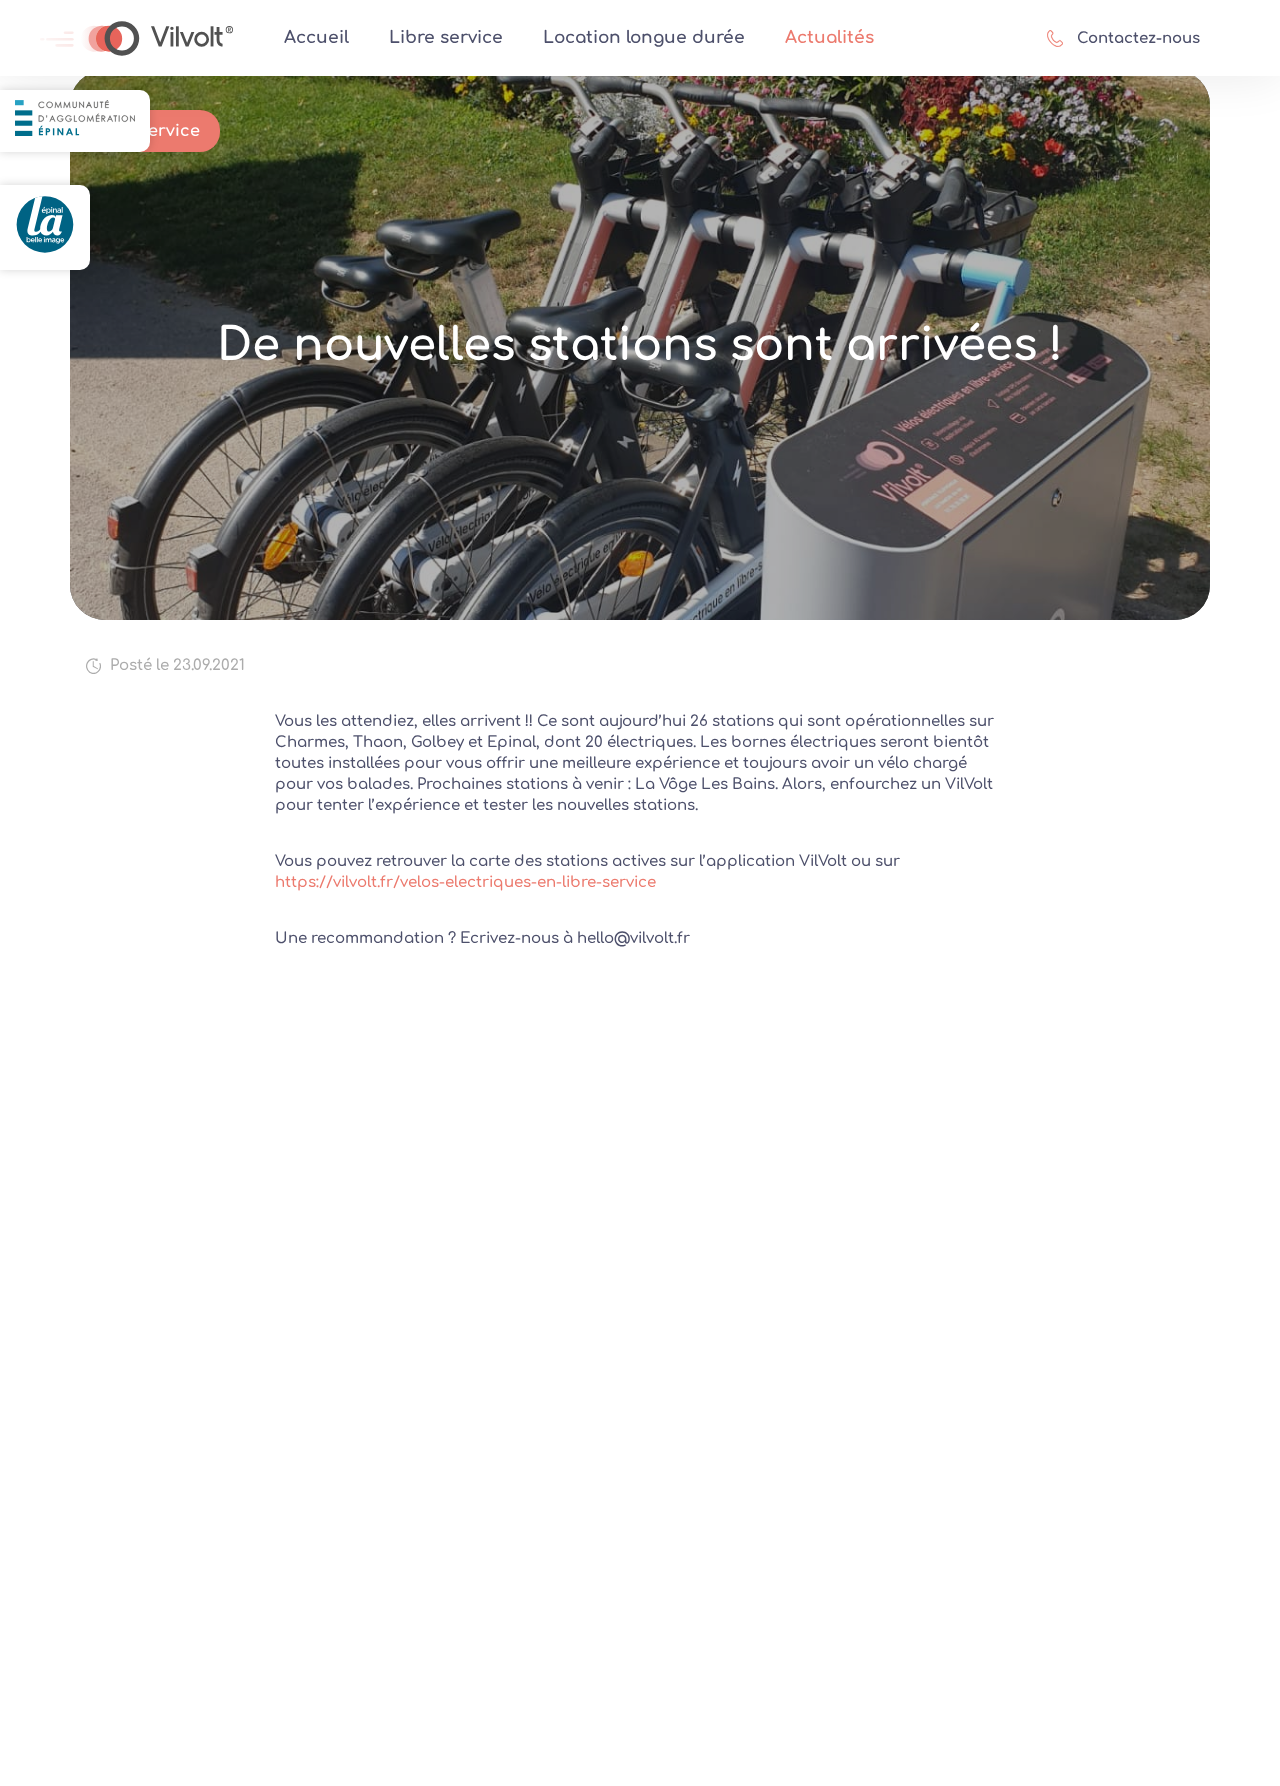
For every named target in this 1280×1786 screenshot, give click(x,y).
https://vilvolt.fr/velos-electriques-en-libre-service (465, 882)
